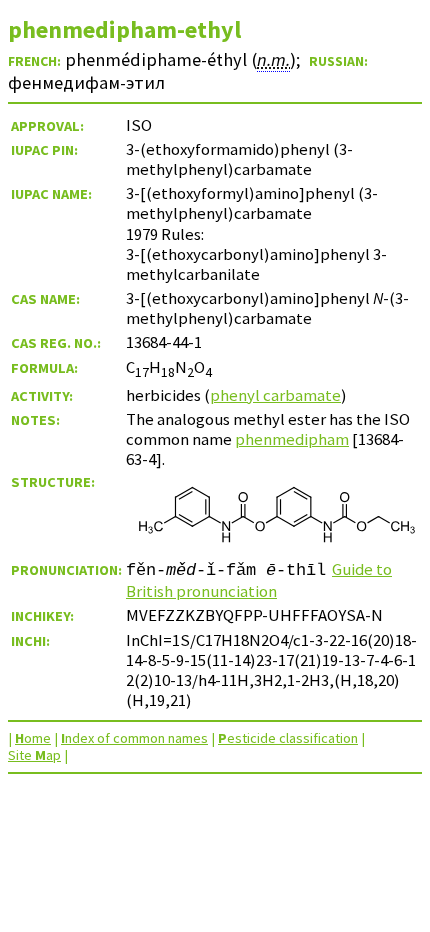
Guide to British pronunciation (259, 580)
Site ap (34, 755)
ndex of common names (134, 738)
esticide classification (288, 738)
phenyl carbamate (275, 395)
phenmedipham (292, 439)
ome (33, 738)
